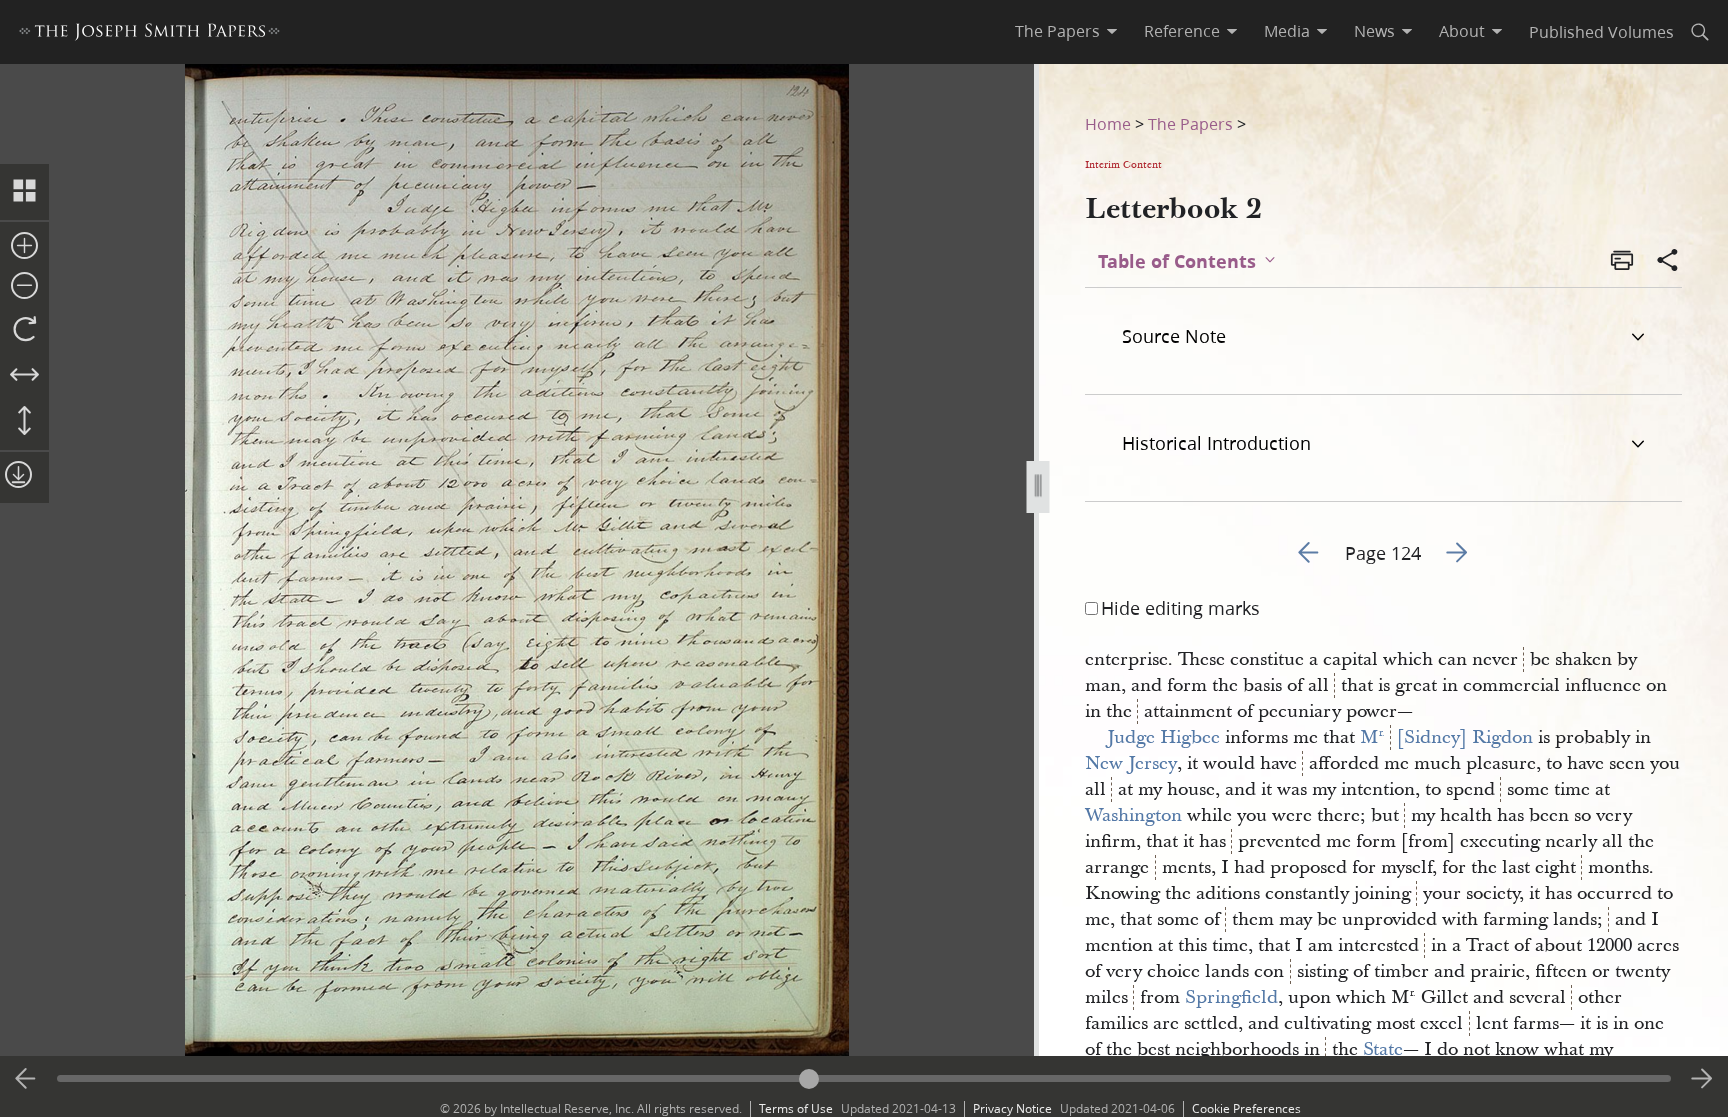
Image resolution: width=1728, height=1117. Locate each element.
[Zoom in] (24, 247)
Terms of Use (796, 1108)
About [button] (1462, 31)
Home (1108, 123)
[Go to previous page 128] (26, 1079)
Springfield (1231, 997)
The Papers (1190, 123)
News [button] (1374, 31)
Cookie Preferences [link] (1246, 1108)
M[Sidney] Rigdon (1446, 737)
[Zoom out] (24, 287)
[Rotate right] (24, 330)
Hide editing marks (1180, 608)
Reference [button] (1182, 31)
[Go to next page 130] (1702, 1079)
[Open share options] (1668, 262)
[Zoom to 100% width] (24, 376)
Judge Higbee (1163, 737)
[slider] (864, 1078)
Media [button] (1287, 31)
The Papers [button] (1057, 31)
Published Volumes (1601, 31)
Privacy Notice (1012, 1108)
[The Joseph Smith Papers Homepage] (149, 34)
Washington (1133, 815)
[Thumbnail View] (24, 192)
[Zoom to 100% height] (24, 422)
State (1383, 1049)
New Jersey (1131, 763)
